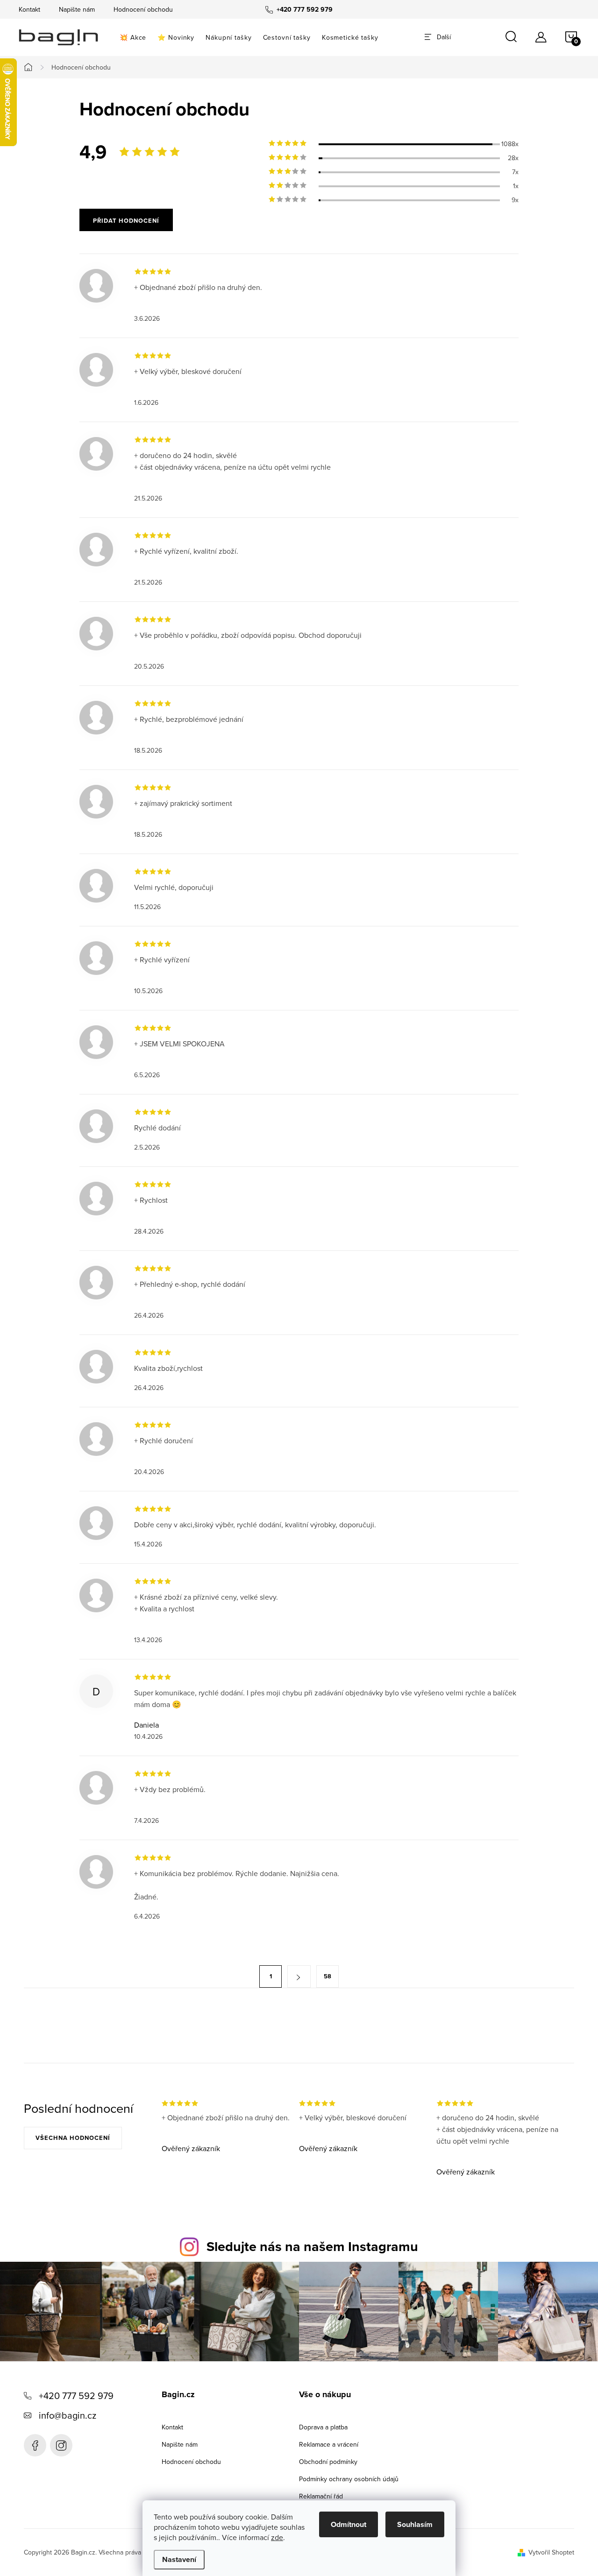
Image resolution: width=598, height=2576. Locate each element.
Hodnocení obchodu (143, 9)
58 (327, 1976)
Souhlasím (415, 2524)
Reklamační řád (321, 2496)
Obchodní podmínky (328, 2462)
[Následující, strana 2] (299, 1976)
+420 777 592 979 (76, 2396)
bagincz (61, 2445)
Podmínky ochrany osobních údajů (349, 2479)
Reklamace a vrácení (329, 2444)
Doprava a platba (323, 2427)
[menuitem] (133, 37)
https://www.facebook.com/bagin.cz (35, 2445)
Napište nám (77, 9)
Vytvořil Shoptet (551, 2552)
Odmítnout (349, 2524)
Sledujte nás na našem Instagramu (312, 2246)
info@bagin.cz (68, 2415)
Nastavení (179, 2559)
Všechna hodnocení (73, 2138)
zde (277, 2537)
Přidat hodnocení (126, 221)
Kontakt (29, 9)
